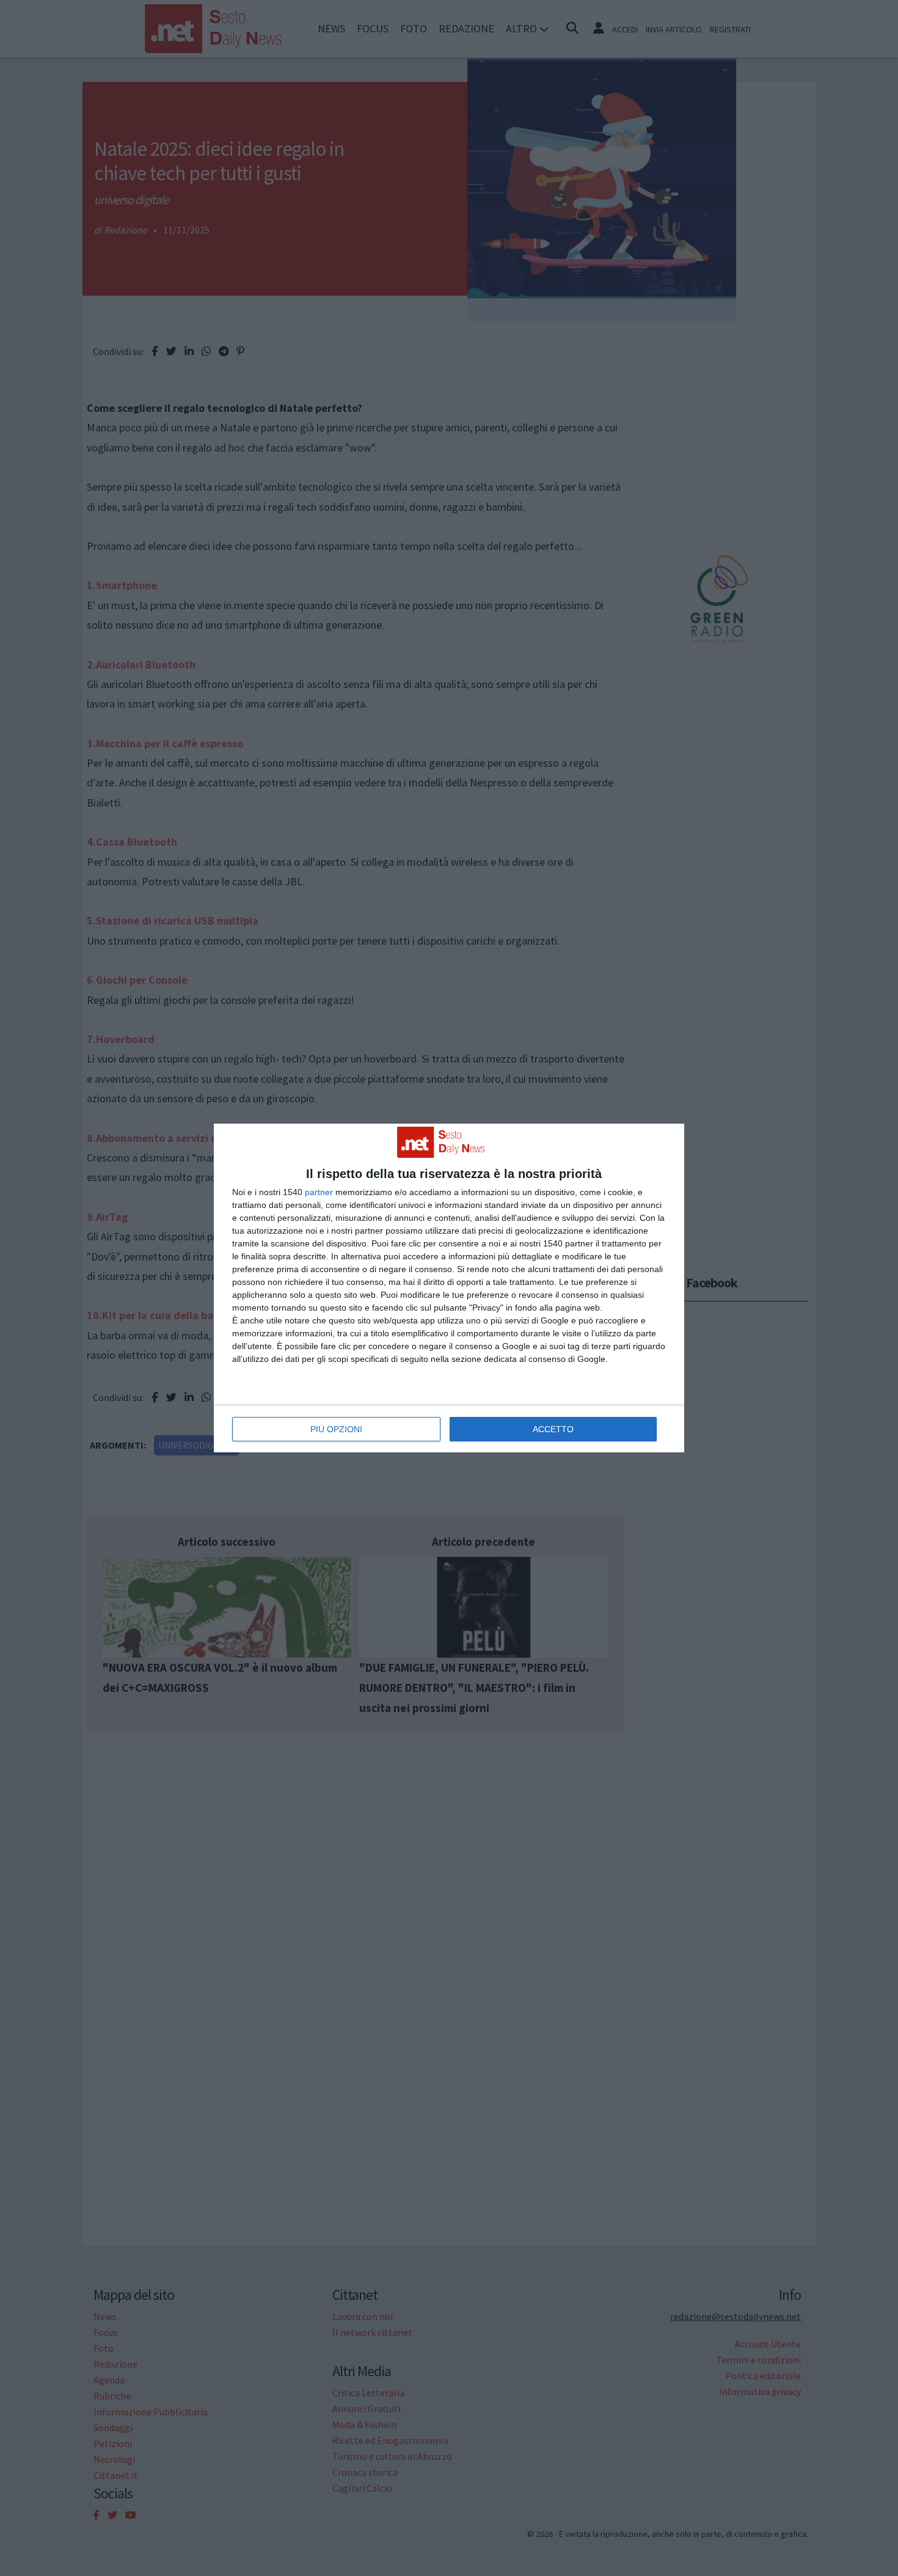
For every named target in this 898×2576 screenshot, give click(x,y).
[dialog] (449, 1288)
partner (319, 1192)
